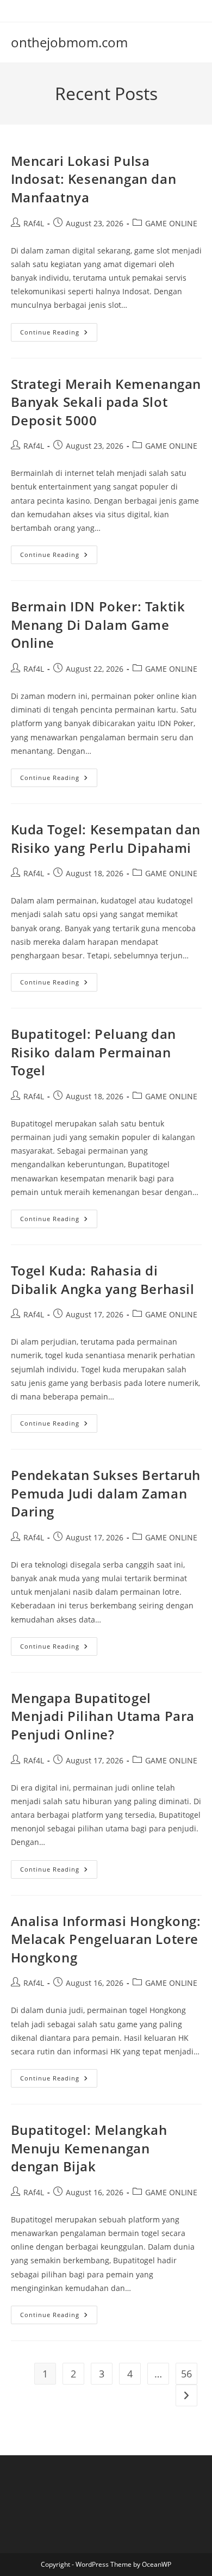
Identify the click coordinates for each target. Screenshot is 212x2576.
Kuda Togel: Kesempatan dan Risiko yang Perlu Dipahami (106, 838)
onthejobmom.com (69, 42)
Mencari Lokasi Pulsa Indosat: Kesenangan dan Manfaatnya (94, 179)
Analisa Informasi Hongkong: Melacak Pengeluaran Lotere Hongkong (106, 1939)
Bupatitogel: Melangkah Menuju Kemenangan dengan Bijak (89, 2148)
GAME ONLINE (171, 223)
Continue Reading (59, 334)
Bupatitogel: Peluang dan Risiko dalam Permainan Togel (93, 1052)
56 (186, 2374)
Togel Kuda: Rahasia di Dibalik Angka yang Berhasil (103, 1280)
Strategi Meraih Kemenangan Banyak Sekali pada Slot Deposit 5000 (106, 402)
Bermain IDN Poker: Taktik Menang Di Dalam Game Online (98, 624)
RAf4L (34, 223)
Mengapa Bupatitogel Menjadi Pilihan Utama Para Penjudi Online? (103, 1716)
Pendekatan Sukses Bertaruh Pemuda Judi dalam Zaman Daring (106, 1493)
